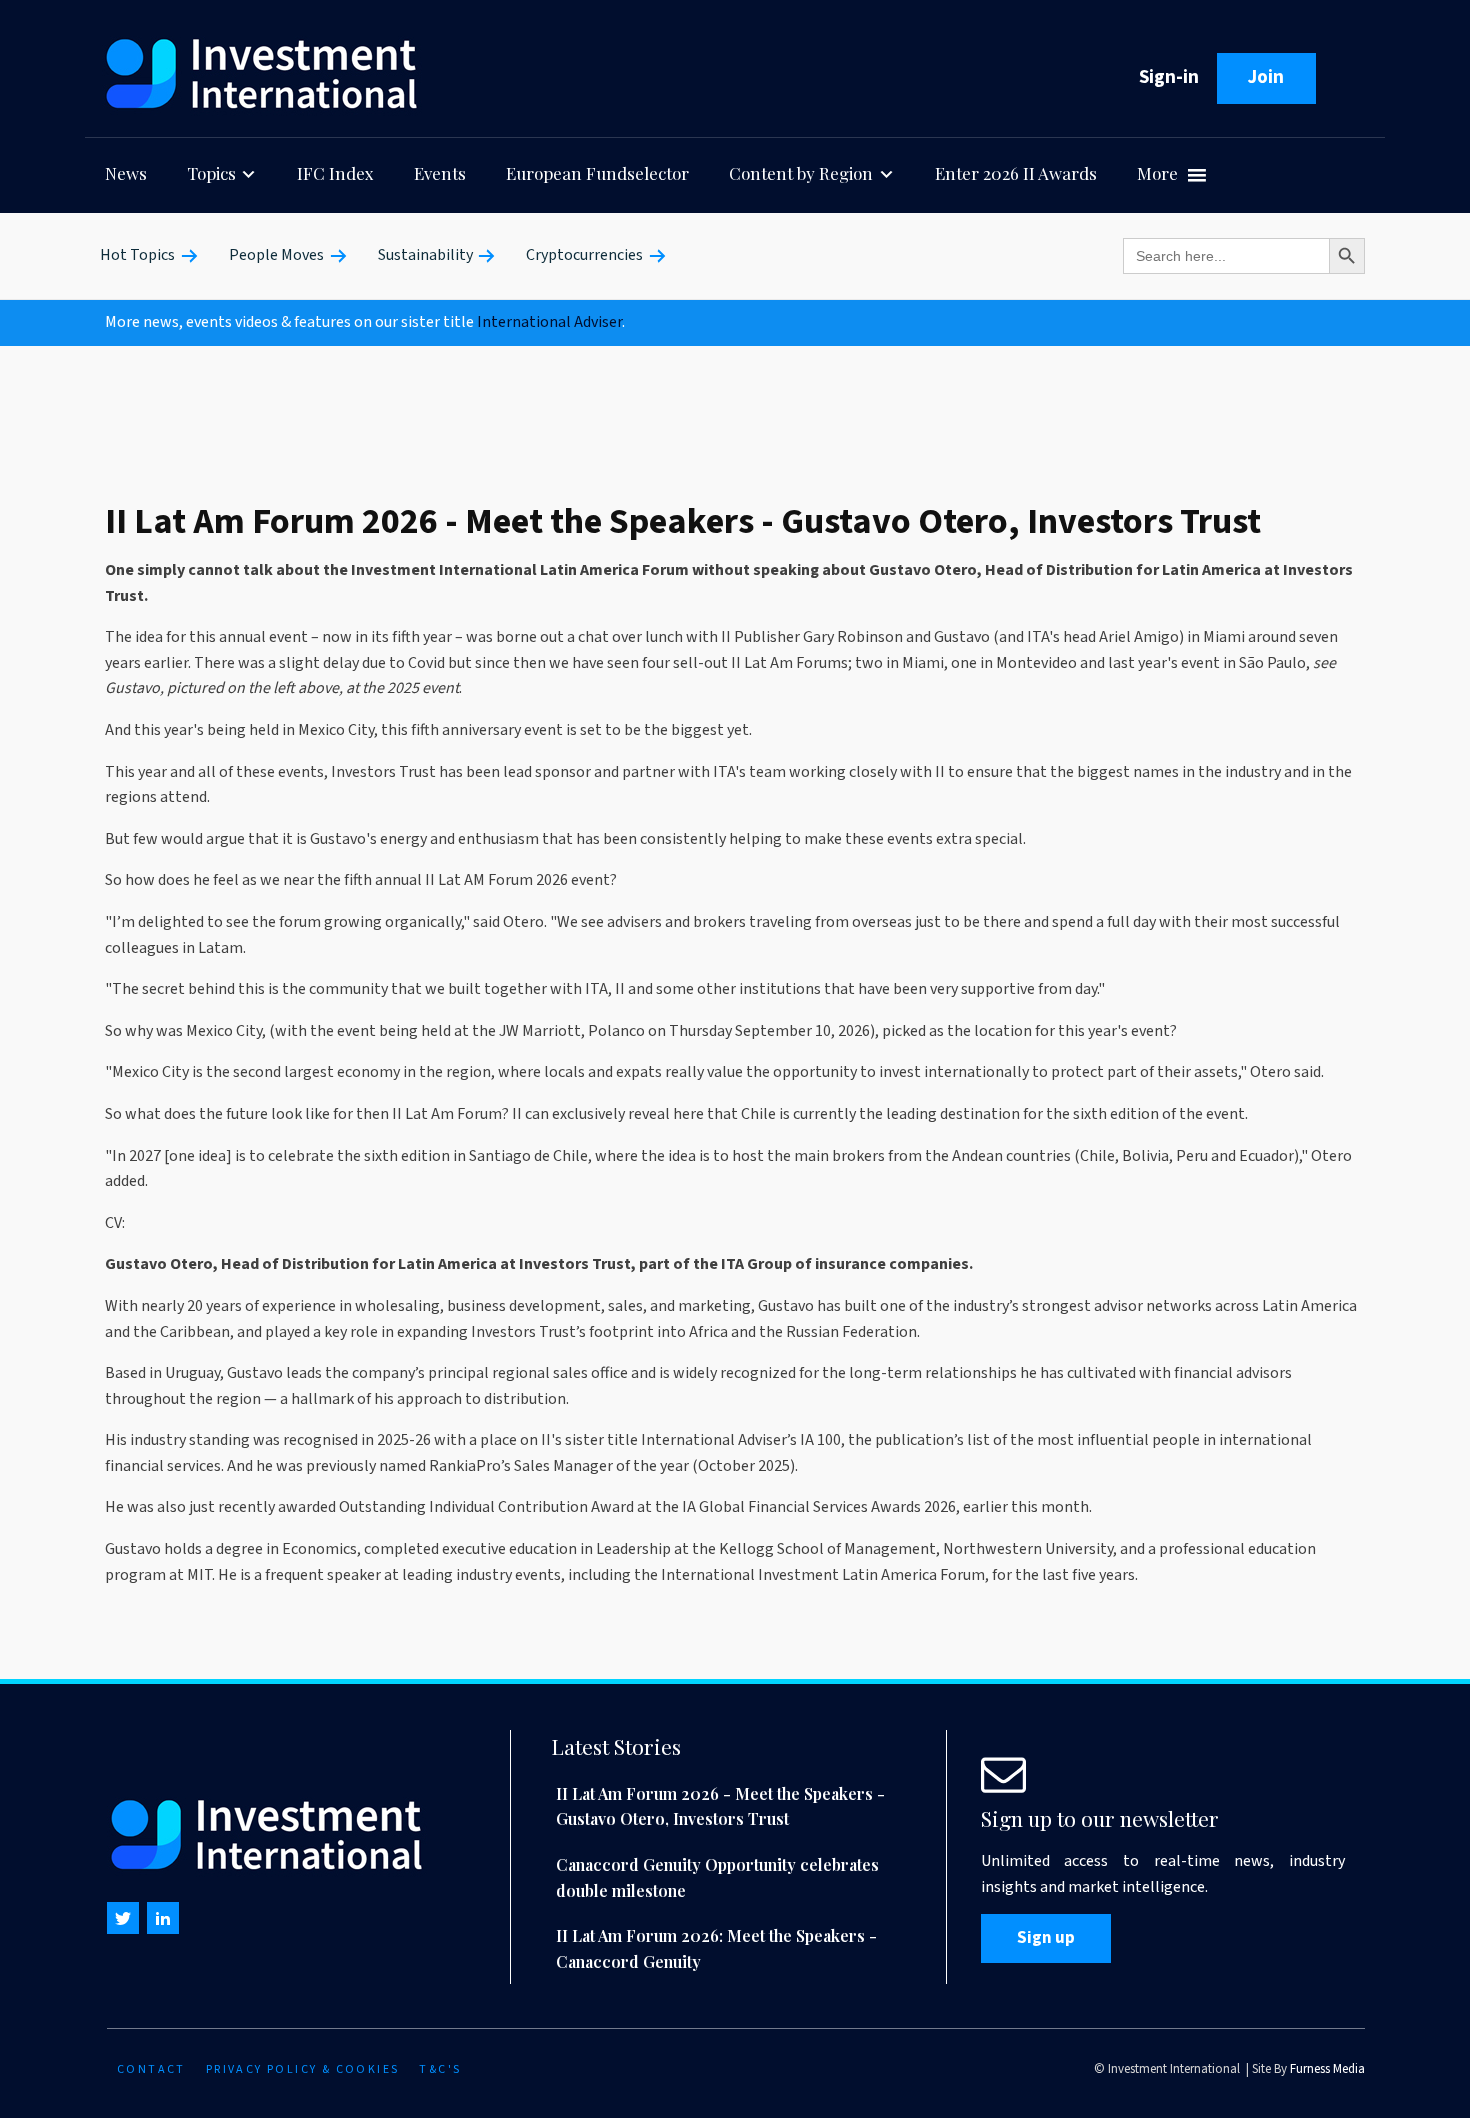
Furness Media (1327, 2069)
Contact (151, 2069)
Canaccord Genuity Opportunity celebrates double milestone (717, 1877)
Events (440, 173)
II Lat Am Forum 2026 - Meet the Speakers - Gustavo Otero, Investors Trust (720, 1806)
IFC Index (335, 173)
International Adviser (549, 322)
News (126, 173)
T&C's (440, 2069)
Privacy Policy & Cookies (303, 2069)
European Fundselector (597, 173)
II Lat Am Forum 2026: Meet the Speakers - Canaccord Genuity (716, 1948)
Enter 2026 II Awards (1016, 173)
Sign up (1046, 1938)
